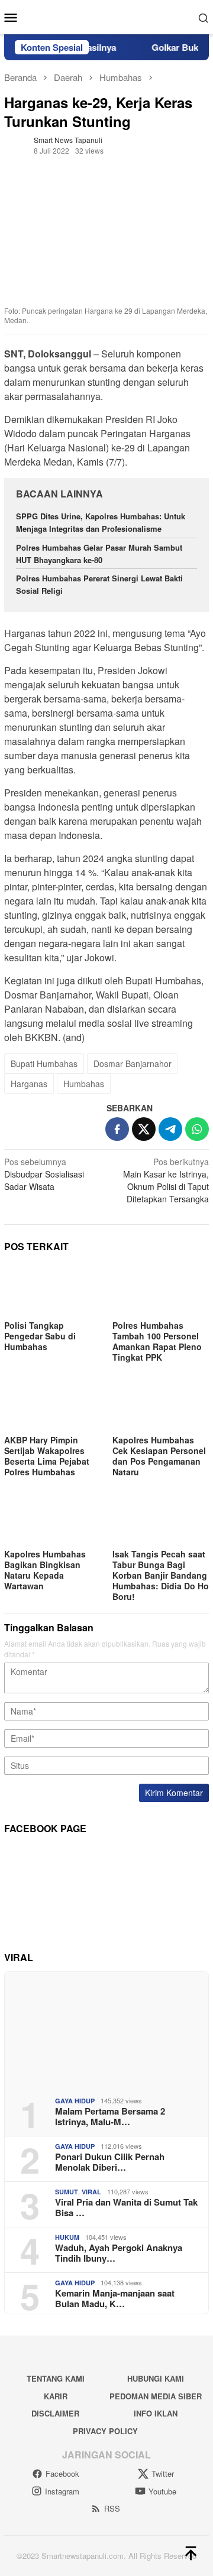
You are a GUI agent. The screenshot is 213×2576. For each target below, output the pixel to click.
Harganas (29, 1084)
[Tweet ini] (144, 1129)
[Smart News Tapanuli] (107, 16)
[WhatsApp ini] (197, 1129)
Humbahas (84, 1084)
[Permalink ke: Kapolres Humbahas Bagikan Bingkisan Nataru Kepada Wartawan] (52, 1519)
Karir (56, 2396)
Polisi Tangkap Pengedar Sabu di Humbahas (40, 1336)
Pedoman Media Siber (156, 2396)
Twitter (163, 2473)
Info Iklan (156, 2413)
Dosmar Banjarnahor (133, 1063)
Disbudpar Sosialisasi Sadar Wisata (44, 1174)
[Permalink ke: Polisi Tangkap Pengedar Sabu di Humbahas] (52, 1290)
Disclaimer (55, 2413)
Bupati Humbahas (44, 1063)
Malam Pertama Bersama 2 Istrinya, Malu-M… (110, 2116)
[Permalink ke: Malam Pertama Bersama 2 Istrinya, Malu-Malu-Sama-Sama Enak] (106, 2029)
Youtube (162, 2491)
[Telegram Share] (170, 1129)
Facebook (62, 2473)
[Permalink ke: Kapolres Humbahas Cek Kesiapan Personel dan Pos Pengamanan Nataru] (161, 1404)
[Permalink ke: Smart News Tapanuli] (16, 144)
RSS (112, 2508)
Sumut (67, 2192)
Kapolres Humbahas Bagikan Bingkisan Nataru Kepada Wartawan (45, 1570)
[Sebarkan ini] (117, 1129)
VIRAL (91, 2192)
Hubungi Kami (156, 2378)
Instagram (62, 2491)
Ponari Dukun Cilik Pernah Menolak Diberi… (110, 2162)
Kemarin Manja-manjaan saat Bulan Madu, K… (115, 2298)
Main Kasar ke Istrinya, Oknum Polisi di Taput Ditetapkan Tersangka (166, 1180)
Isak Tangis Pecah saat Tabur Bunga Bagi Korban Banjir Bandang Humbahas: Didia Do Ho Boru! (161, 1575)
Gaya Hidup (75, 2101)
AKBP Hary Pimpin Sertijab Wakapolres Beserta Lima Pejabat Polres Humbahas (47, 1456)
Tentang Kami (56, 2378)
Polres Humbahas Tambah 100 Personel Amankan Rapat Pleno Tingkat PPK (157, 1341)
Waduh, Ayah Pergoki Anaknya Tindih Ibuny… (119, 2253)
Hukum (67, 2237)
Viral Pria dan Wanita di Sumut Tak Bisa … (126, 2207)
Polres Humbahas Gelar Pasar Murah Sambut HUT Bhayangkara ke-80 (99, 554)
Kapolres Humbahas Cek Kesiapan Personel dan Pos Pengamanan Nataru (159, 1456)
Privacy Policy (105, 2431)
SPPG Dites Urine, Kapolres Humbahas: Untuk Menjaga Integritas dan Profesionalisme (101, 522)
